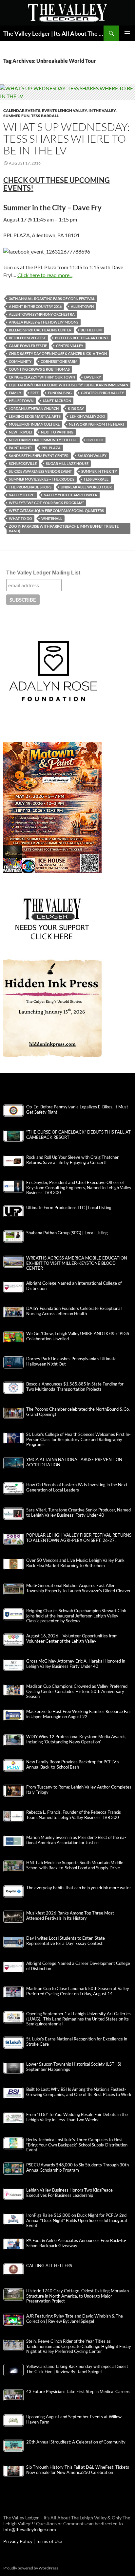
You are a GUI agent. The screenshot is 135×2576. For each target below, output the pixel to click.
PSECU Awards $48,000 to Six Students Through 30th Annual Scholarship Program (77, 2167)
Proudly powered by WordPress (31, 2568)
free (35, 393)
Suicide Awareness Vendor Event (40, 471)
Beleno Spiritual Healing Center (40, 330)
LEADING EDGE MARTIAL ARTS (35, 416)
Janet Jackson (57, 401)
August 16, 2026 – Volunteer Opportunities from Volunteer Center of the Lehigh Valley (72, 1638)
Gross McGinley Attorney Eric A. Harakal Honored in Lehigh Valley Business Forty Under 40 (76, 1664)
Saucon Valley (92, 456)
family (15, 393)
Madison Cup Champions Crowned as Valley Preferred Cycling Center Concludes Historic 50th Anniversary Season (77, 1691)
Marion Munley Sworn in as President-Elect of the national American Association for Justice (76, 1840)
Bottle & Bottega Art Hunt (82, 338)
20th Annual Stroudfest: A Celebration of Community (76, 2442)
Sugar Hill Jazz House (67, 463)
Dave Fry (93, 377)
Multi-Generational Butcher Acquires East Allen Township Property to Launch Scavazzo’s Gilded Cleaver (78, 1588)
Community (20, 361)
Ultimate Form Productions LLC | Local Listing (69, 1208)
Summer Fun (16, 116)
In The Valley (102, 110)
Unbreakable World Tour (86, 487)
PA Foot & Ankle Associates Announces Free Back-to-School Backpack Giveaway (76, 2243)
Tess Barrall (45, 116)
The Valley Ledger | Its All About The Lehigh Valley (53, 33)
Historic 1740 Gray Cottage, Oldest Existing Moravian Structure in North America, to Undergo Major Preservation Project (77, 2296)
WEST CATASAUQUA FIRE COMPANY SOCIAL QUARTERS (56, 511)
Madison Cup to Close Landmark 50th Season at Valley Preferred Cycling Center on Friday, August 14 (78, 1991)
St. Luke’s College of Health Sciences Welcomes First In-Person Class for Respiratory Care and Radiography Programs (78, 1439)
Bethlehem (91, 330)
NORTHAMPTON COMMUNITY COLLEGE (43, 440)
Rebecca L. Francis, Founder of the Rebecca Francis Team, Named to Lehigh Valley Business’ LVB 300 (74, 1815)
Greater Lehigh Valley (102, 393)
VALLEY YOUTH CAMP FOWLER (71, 495)
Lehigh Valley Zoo (87, 416)
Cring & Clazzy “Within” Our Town (42, 377)
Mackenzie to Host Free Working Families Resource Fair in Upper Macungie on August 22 (79, 1714)
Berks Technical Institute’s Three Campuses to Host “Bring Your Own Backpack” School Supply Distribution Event (77, 2145)
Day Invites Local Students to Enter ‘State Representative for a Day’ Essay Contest (66, 1941)
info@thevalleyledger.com (30, 2529)
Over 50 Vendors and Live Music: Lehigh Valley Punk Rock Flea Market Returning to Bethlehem (75, 1563)
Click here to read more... (45, 275)
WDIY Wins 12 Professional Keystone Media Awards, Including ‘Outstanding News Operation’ (76, 1739)
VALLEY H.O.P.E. (22, 495)
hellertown (21, 401)
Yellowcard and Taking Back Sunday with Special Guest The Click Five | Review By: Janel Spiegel (77, 2369)
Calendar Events (22, 110)
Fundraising (60, 393)
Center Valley (70, 346)
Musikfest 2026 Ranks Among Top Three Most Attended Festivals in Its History (70, 1915)
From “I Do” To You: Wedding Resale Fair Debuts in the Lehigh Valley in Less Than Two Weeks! (77, 2117)
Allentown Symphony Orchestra (42, 314)
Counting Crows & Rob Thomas (39, 369)
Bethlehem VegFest (27, 338)
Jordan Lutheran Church (34, 408)
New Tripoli (20, 432)
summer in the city (99, 471)
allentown (82, 306)
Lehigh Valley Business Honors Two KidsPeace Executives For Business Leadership (69, 2193)
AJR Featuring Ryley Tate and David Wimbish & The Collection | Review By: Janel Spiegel (75, 2319)
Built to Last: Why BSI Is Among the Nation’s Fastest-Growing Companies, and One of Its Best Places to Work (79, 2092)
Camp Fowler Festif (28, 346)
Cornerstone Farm (59, 361)
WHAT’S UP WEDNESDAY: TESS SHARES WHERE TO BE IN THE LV (67, 139)
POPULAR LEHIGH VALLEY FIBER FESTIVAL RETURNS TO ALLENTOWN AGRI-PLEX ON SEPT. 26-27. (79, 1538)
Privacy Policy (18, 2541)
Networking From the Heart (97, 424)
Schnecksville (23, 463)
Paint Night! (21, 448)
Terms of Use (49, 2541)
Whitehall (52, 518)
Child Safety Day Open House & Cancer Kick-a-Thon (58, 353)
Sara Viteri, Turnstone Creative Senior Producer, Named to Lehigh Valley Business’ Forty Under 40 (78, 1512)
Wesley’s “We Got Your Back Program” (46, 503)
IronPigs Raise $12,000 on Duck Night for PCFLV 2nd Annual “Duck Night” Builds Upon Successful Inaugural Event (77, 2220)
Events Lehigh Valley (64, 110)
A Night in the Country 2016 (35, 306)
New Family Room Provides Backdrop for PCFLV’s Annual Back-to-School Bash (73, 1764)
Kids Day (76, 408)
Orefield (95, 440)
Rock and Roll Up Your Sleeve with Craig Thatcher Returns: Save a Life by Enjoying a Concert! (72, 1160)
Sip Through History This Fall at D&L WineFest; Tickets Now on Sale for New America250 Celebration (78, 2470)
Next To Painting (57, 432)
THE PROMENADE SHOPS (30, 487)
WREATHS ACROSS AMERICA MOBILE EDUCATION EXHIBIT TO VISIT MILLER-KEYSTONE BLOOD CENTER (77, 1263)
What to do (20, 518)
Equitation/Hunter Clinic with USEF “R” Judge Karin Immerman (68, 385)
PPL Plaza (51, 448)
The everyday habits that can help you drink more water (79, 1888)
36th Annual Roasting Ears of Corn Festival (52, 299)
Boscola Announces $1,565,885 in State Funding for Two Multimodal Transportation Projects (75, 1386)
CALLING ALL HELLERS (49, 2266)
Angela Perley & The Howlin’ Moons (44, 322)
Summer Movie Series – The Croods (42, 479)
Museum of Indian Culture (34, 424)
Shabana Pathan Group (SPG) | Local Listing (67, 1233)
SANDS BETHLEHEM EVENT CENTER (39, 456)
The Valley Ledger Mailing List (43, 573)
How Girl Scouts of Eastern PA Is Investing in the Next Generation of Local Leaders (77, 1487)
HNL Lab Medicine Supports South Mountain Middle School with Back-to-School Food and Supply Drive (75, 1865)
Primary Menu (127, 33)
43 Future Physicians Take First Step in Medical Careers (78, 2392)
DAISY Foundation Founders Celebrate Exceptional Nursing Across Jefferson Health (74, 1311)
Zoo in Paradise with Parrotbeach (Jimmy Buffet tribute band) (64, 529)
